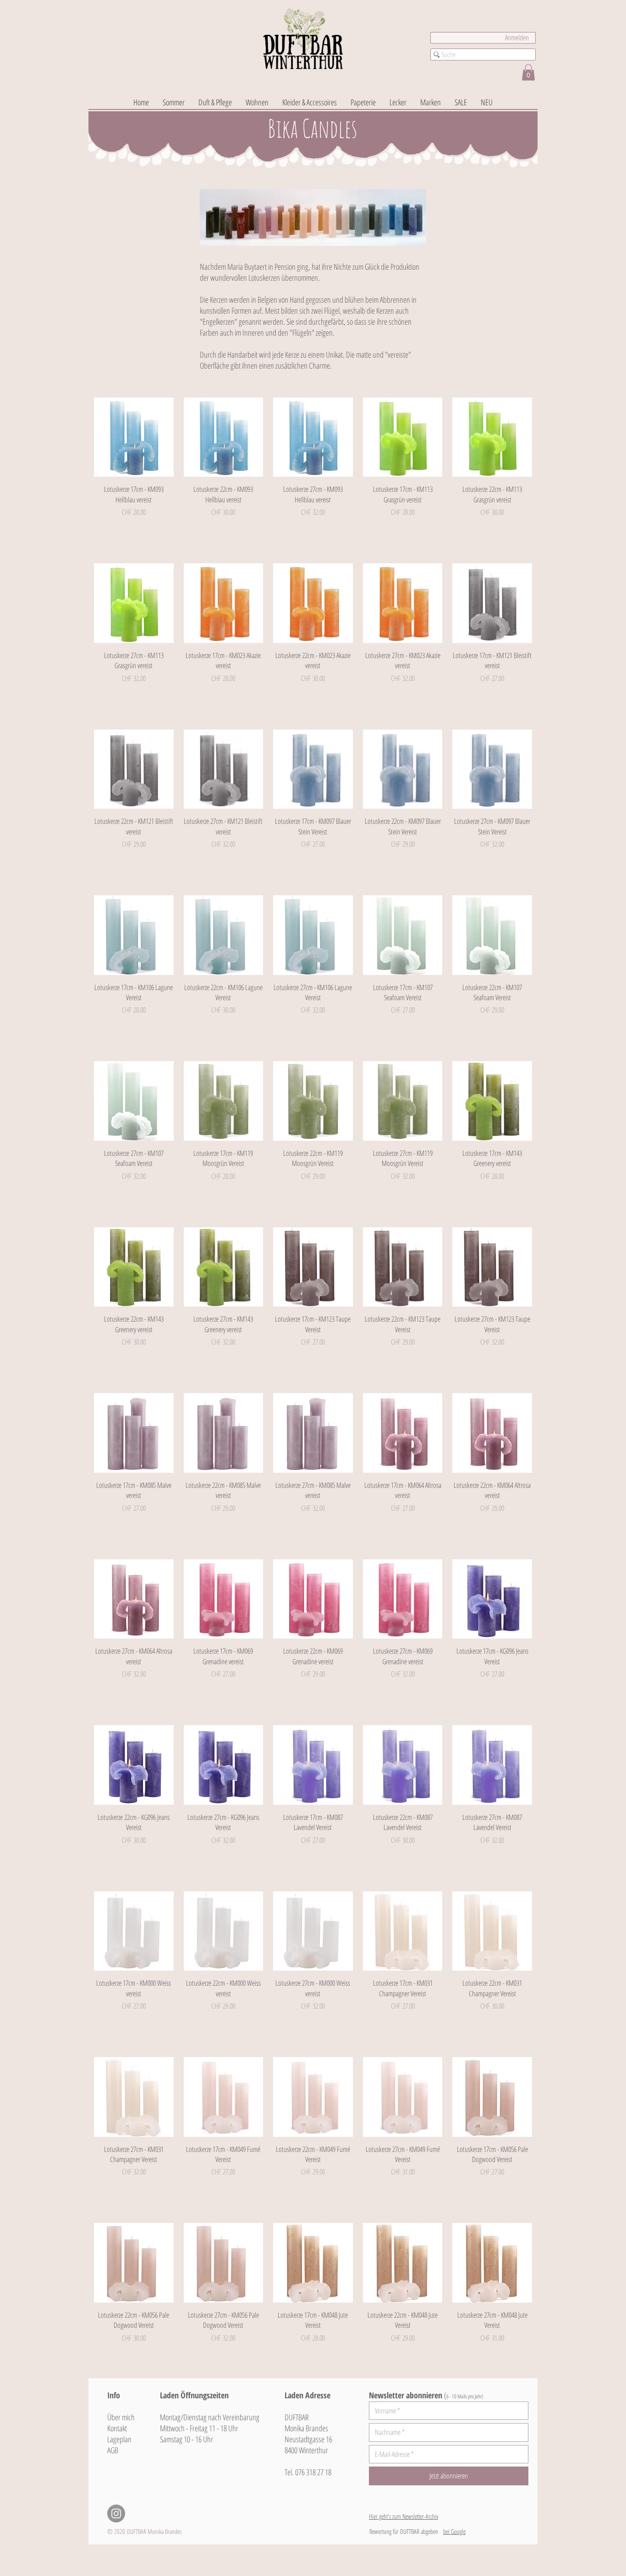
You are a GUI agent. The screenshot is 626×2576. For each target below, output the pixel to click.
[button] (528, 72)
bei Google (454, 2531)
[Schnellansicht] (134, 437)
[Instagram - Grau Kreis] (116, 2513)
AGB (113, 2450)
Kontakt (117, 2428)
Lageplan (119, 2439)
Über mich (121, 2417)
